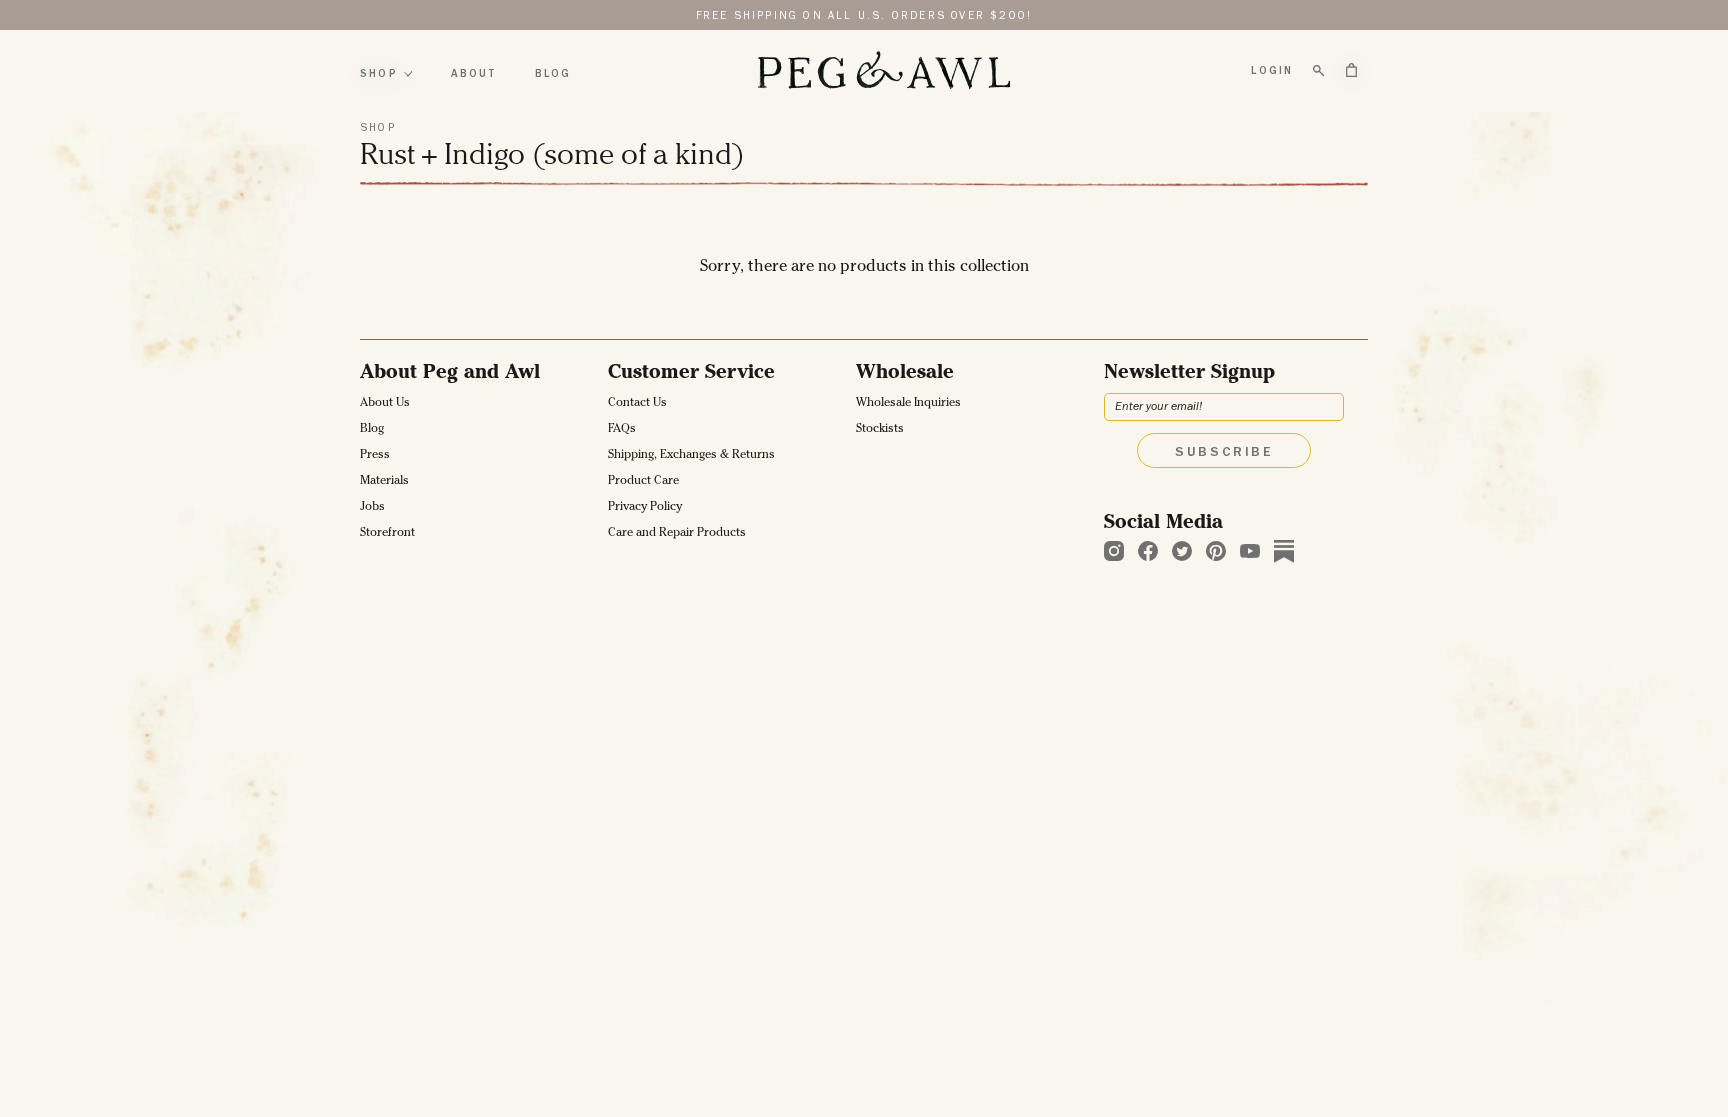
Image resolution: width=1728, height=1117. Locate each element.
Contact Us (637, 404)
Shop (379, 74)
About (473, 74)
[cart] (1351, 70)
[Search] (1319, 71)
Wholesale (905, 374)
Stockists (880, 430)
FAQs (622, 430)
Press (375, 456)
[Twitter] (1182, 551)
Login (1272, 71)
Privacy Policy (645, 508)
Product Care (643, 482)
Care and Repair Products (677, 534)
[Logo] (883, 71)
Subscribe (1224, 453)
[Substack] (1284, 551)
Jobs (372, 508)
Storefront (387, 534)
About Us (385, 404)
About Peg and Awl (450, 374)
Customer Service (691, 374)
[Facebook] (1148, 551)
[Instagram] (1114, 551)
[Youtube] (1250, 551)
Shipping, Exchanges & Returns (691, 456)
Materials (384, 482)
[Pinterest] (1216, 551)
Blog (553, 74)
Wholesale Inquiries (908, 404)
